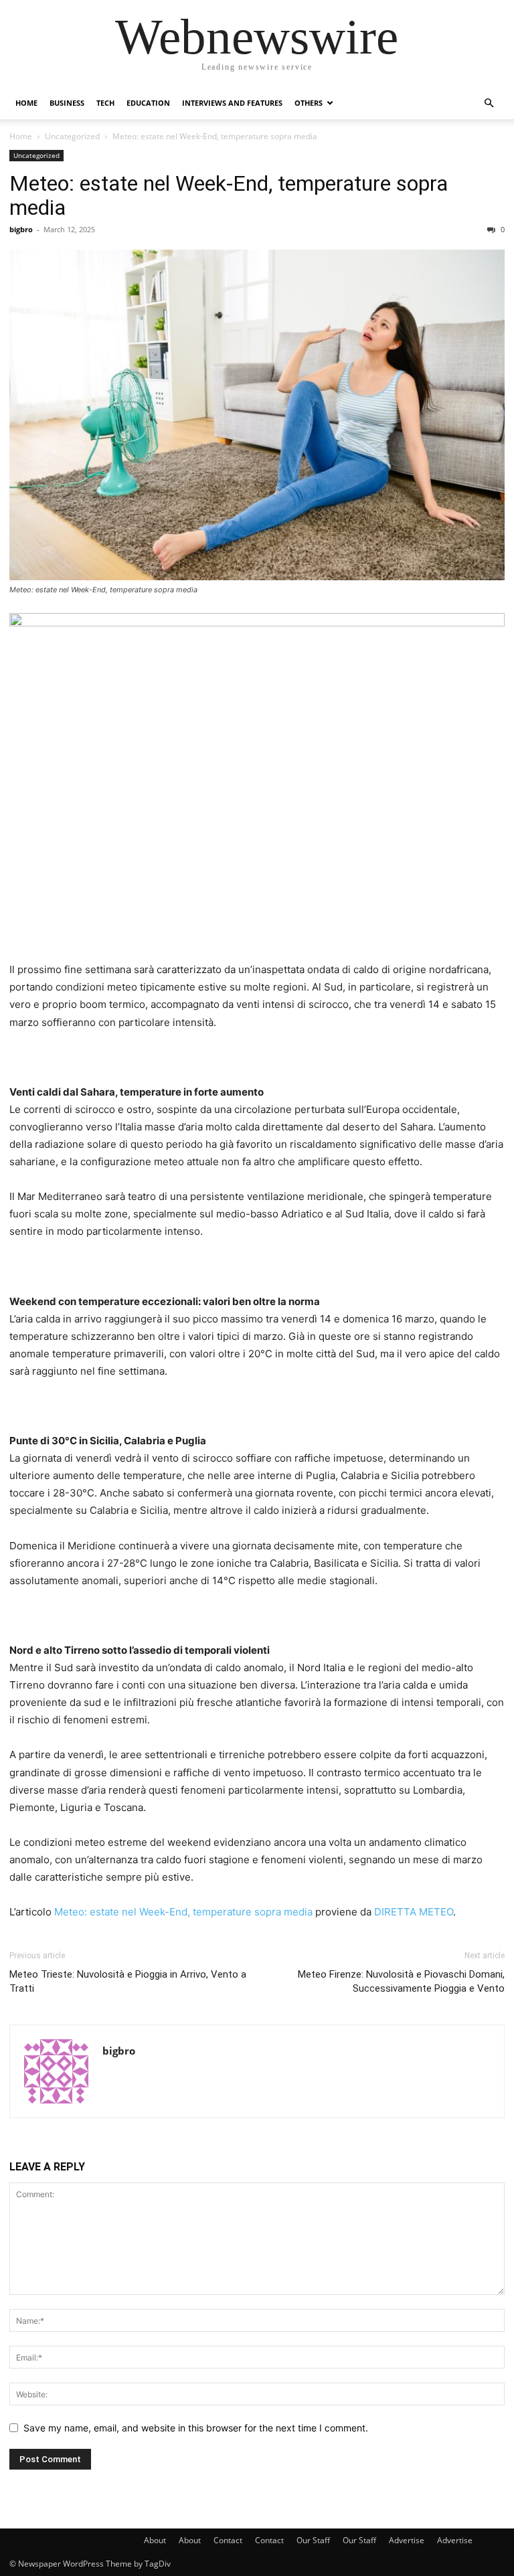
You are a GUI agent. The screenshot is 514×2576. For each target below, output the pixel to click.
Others (309, 103)
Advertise (407, 2540)
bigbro (21, 229)
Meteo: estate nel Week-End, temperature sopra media (229, 195)
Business (67, 103)
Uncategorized (72, 136)
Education (148, 103)
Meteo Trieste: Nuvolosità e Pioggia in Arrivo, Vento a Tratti (128, 1981)
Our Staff (313, 2540)
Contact (228, 2540)
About (155, 2540)
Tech (105, 103)
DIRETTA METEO (414, 1912)
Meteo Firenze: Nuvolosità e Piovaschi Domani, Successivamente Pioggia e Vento (401, 1981)
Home (26, 103)
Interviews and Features (232, 103)
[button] (489, 103)
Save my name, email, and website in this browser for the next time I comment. (196, 2428)
